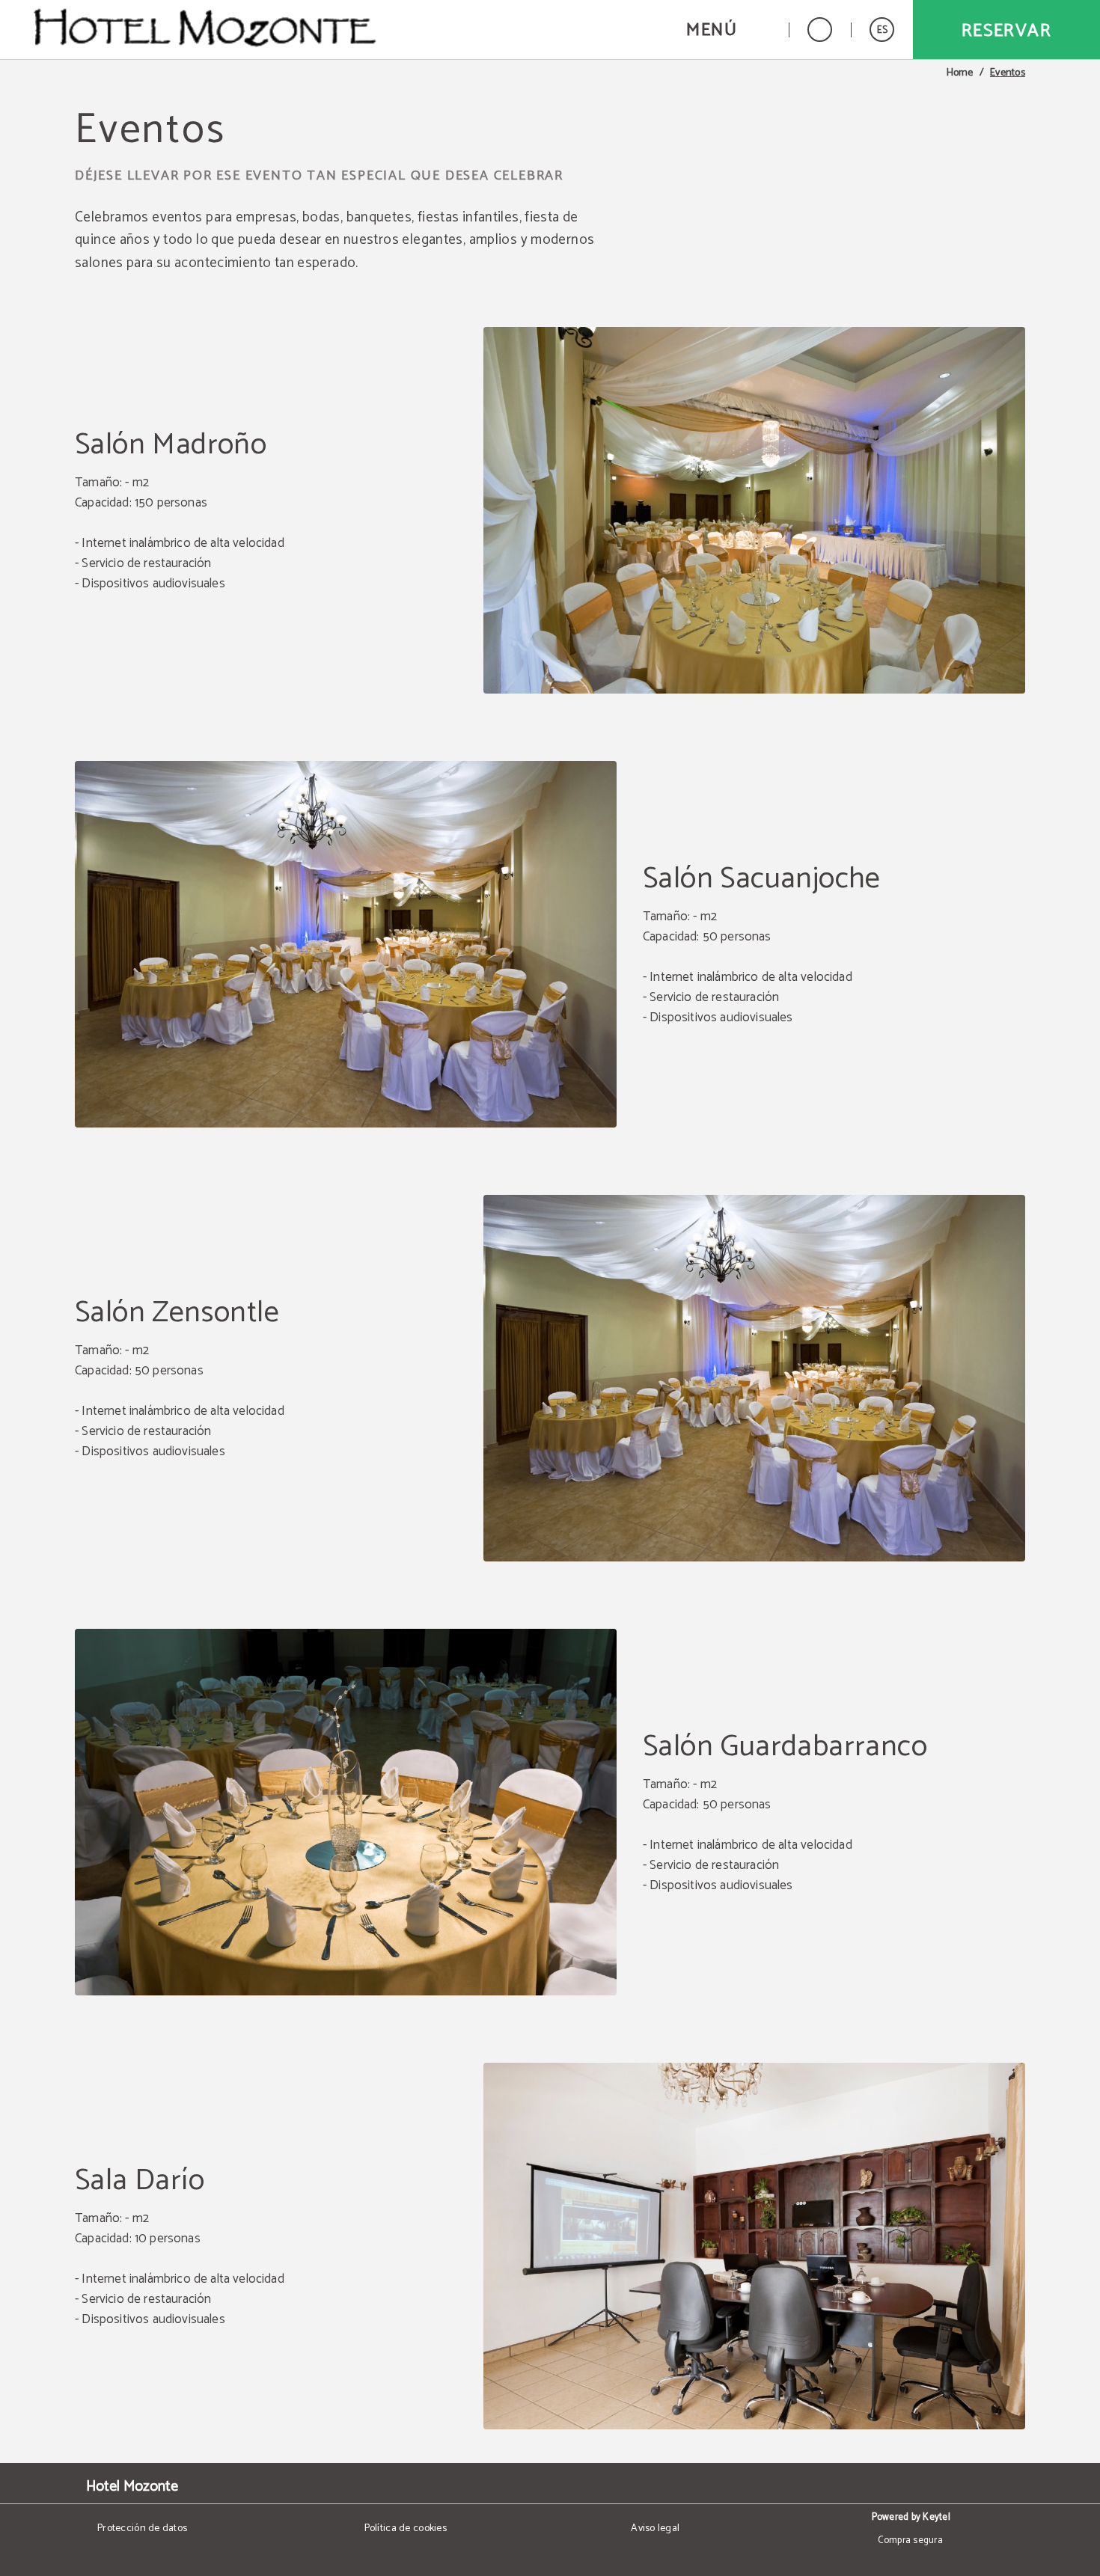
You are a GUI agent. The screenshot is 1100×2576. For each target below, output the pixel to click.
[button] (728, 30)
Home (960, 73)
